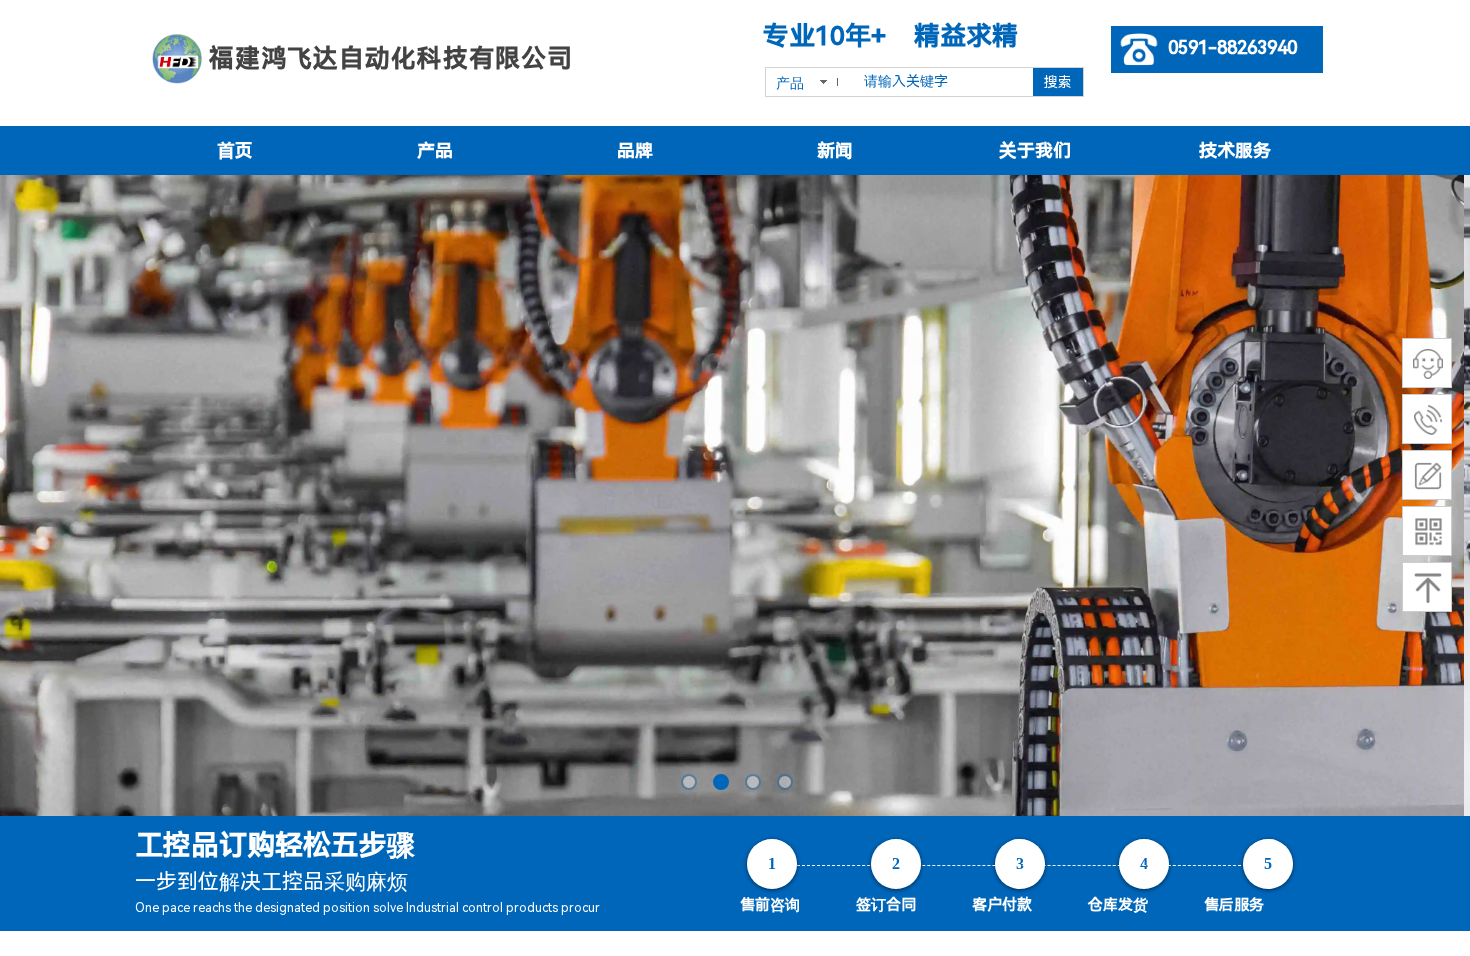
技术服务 (1235, 151)
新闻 (835, 151)
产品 (435, 151)
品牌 (635, 151)
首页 (235, 151)
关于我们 (1035, 151)
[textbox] (942, 82)
